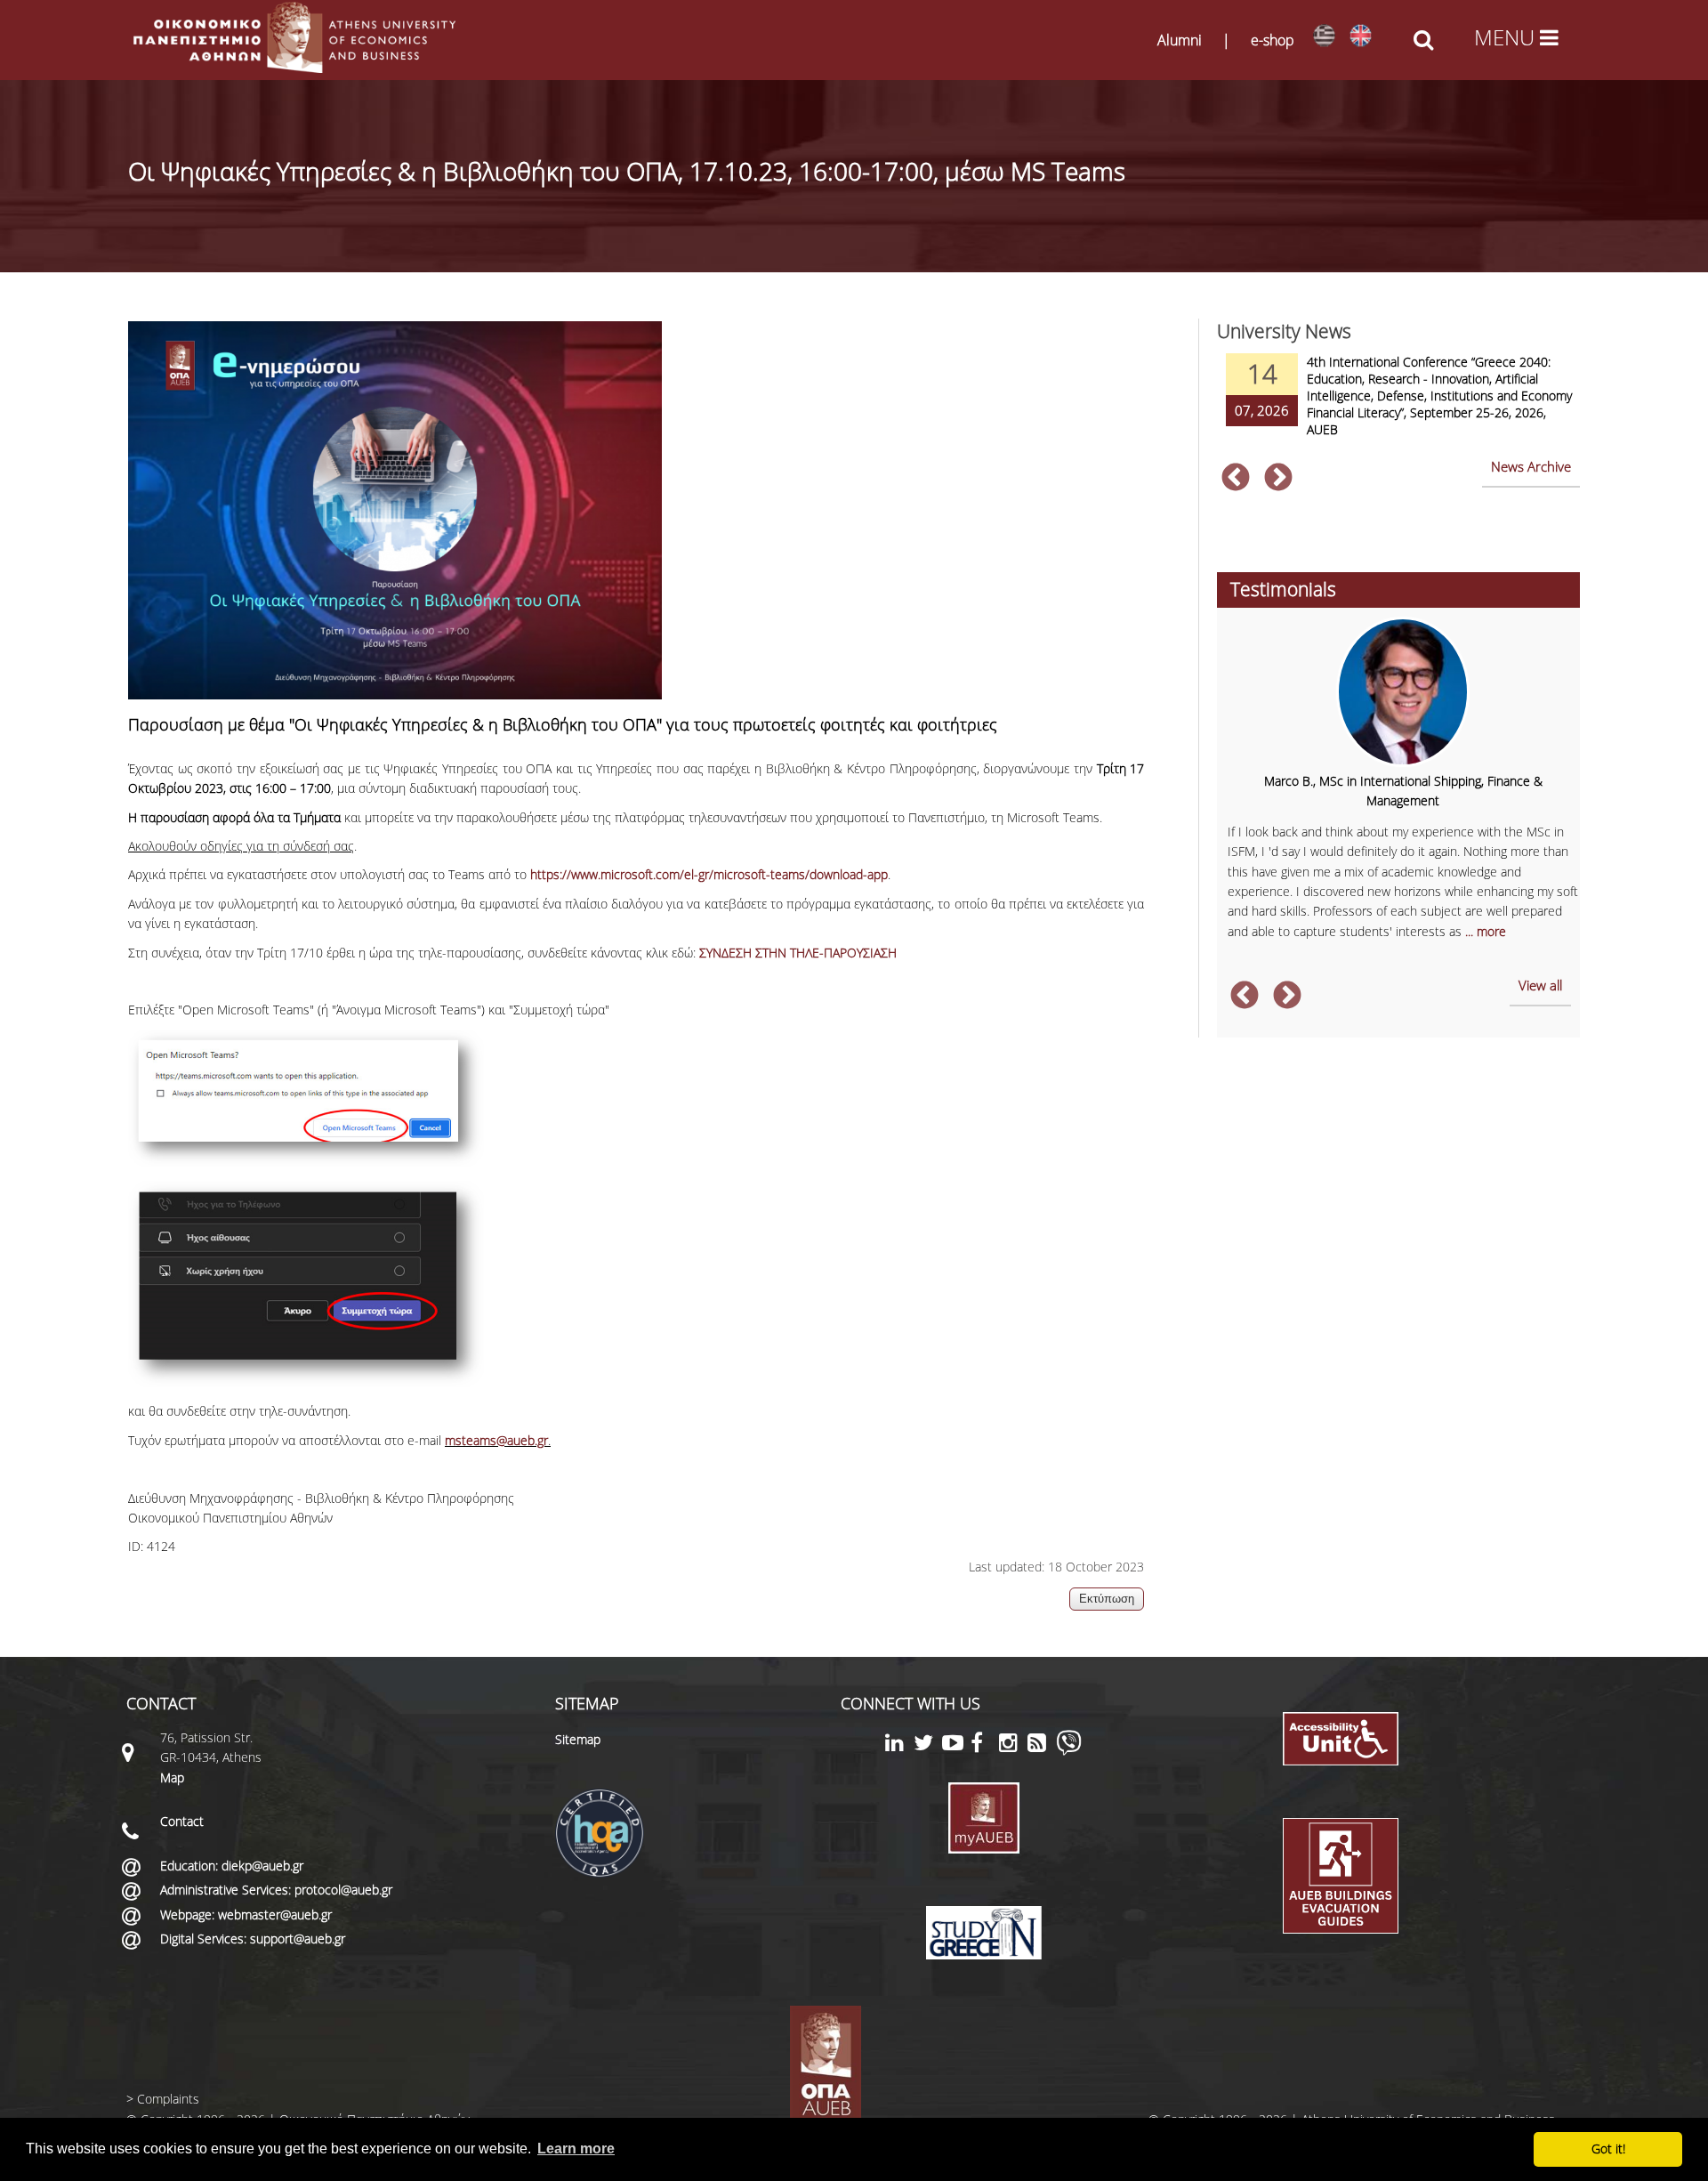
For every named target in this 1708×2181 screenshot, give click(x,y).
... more (1486, 931)
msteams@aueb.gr (496, 1440)
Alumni (1180, 40)
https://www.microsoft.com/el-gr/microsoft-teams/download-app (709, 874)
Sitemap (578, 1739)
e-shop (1273, 40)
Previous (1236, 479)
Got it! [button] (1608, 2149)
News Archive (1531, 466)
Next (1278, 479)
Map (172, 1777)
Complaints (168, 2099)
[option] (1398, 407)
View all (1540, 985)
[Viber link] (1069, 1751)
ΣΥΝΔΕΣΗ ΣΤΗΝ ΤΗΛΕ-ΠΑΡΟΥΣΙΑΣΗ (798, 953)
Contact (182, 1821)
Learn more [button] (576, 2149)
